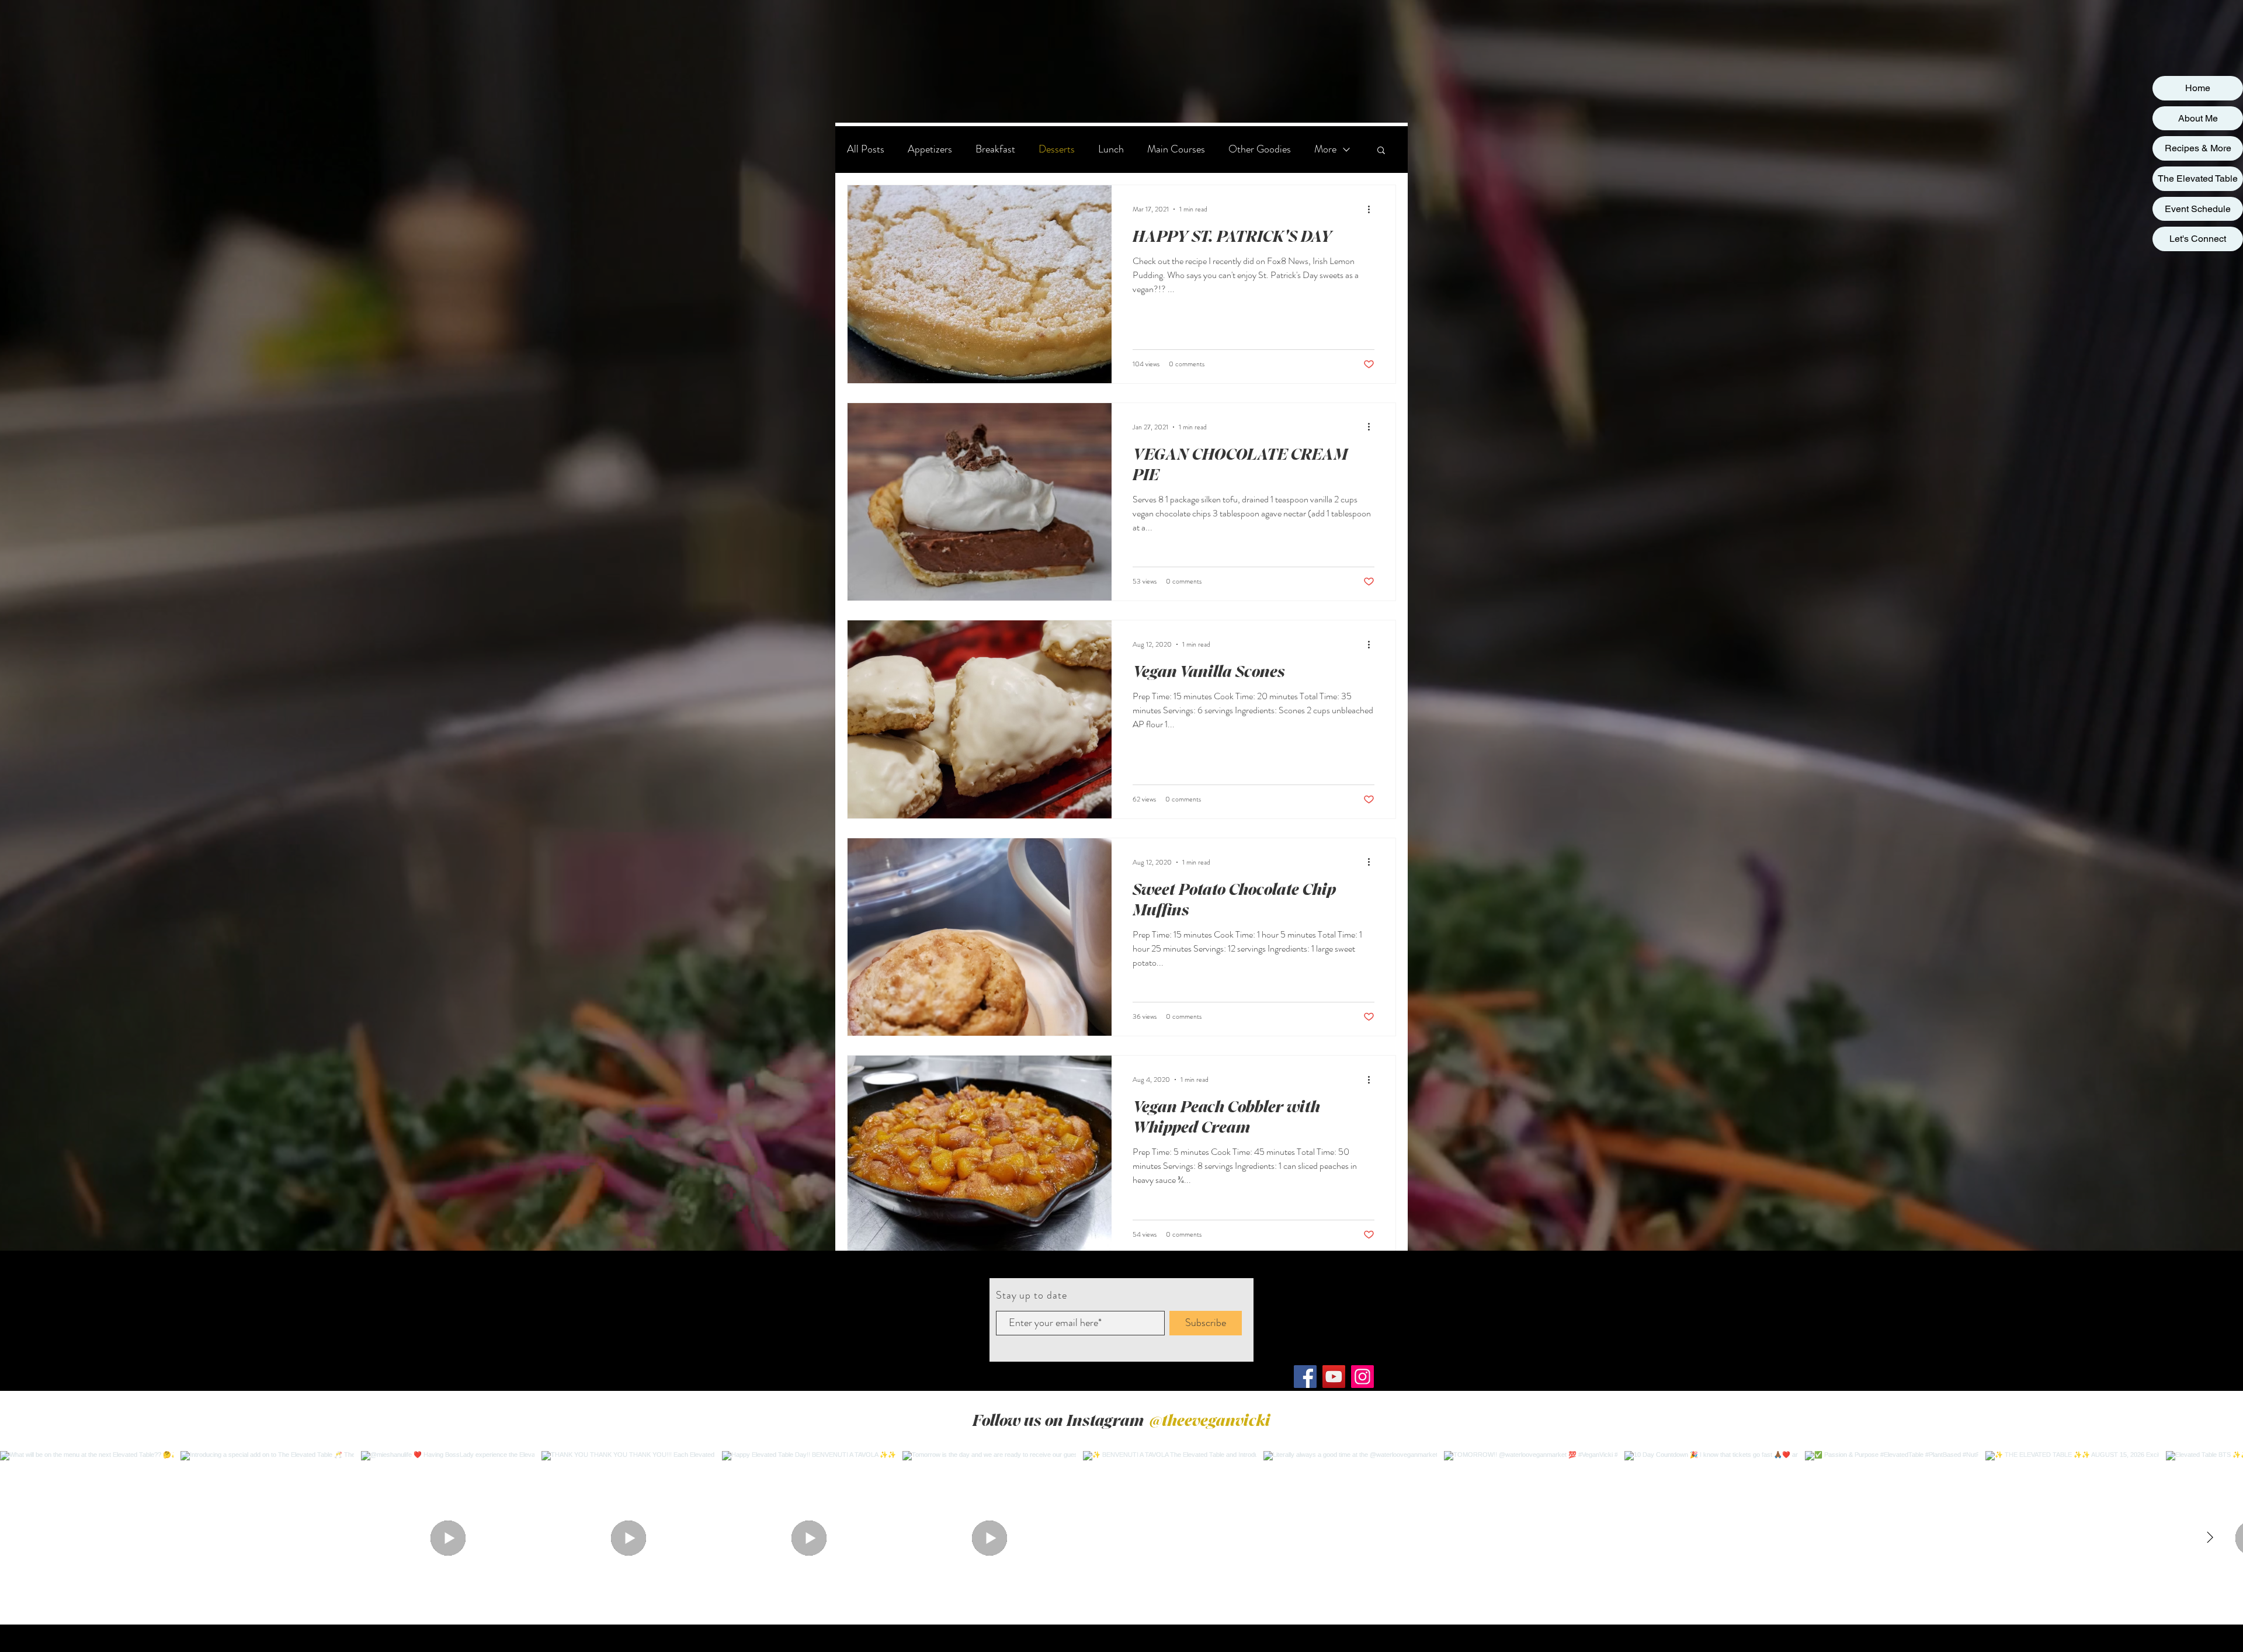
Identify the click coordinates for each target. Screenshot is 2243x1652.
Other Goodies (1260, 149)
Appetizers (930, 149)
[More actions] (1373, 209)
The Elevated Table (2198, 178)
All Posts (866, 149)
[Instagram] (1362, 1377)
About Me (2198, 118)
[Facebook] (1305, 1377)
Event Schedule (2198, 209)
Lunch (1111, 149)
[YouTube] (1334, 1377)
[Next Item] (2210, 1538)
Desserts (1057, 149)
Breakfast (995, 149)
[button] (1381, 151)
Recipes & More (2198, 148)
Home (2198, 88)
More (1325, 149)
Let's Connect (2198, 239)
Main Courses (1176, 149)
